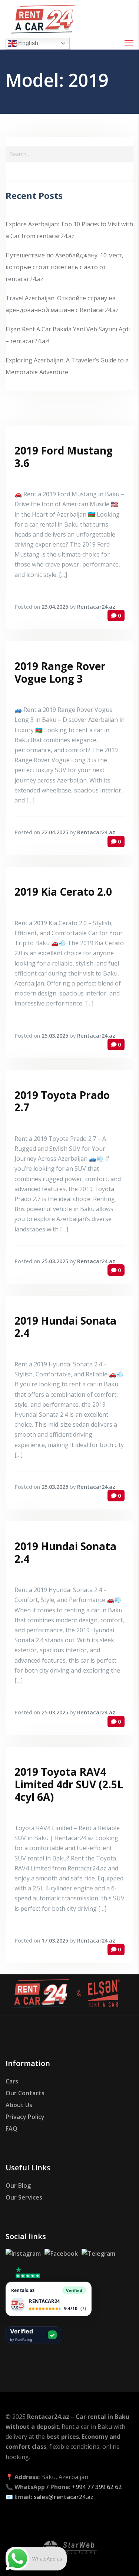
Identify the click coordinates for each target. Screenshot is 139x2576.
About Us (19, 2105)
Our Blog (18, 2185)
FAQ (11, 2129)
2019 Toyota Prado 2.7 (62, 1101)
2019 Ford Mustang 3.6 (64, 457)
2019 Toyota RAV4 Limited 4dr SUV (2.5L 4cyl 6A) (69, 1784)
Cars (12, 2081)
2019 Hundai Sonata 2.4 (65, 1327)
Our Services (24, 2197)
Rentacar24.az (96, 607)
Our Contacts (25, 2093)
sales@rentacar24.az (64, 2497)
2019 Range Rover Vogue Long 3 (60, 672)
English (27, 43)
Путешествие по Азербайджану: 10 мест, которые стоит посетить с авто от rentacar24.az (64, 267)
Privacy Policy (25, 2117)
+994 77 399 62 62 (97, 2487)
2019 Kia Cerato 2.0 (63, 892)
